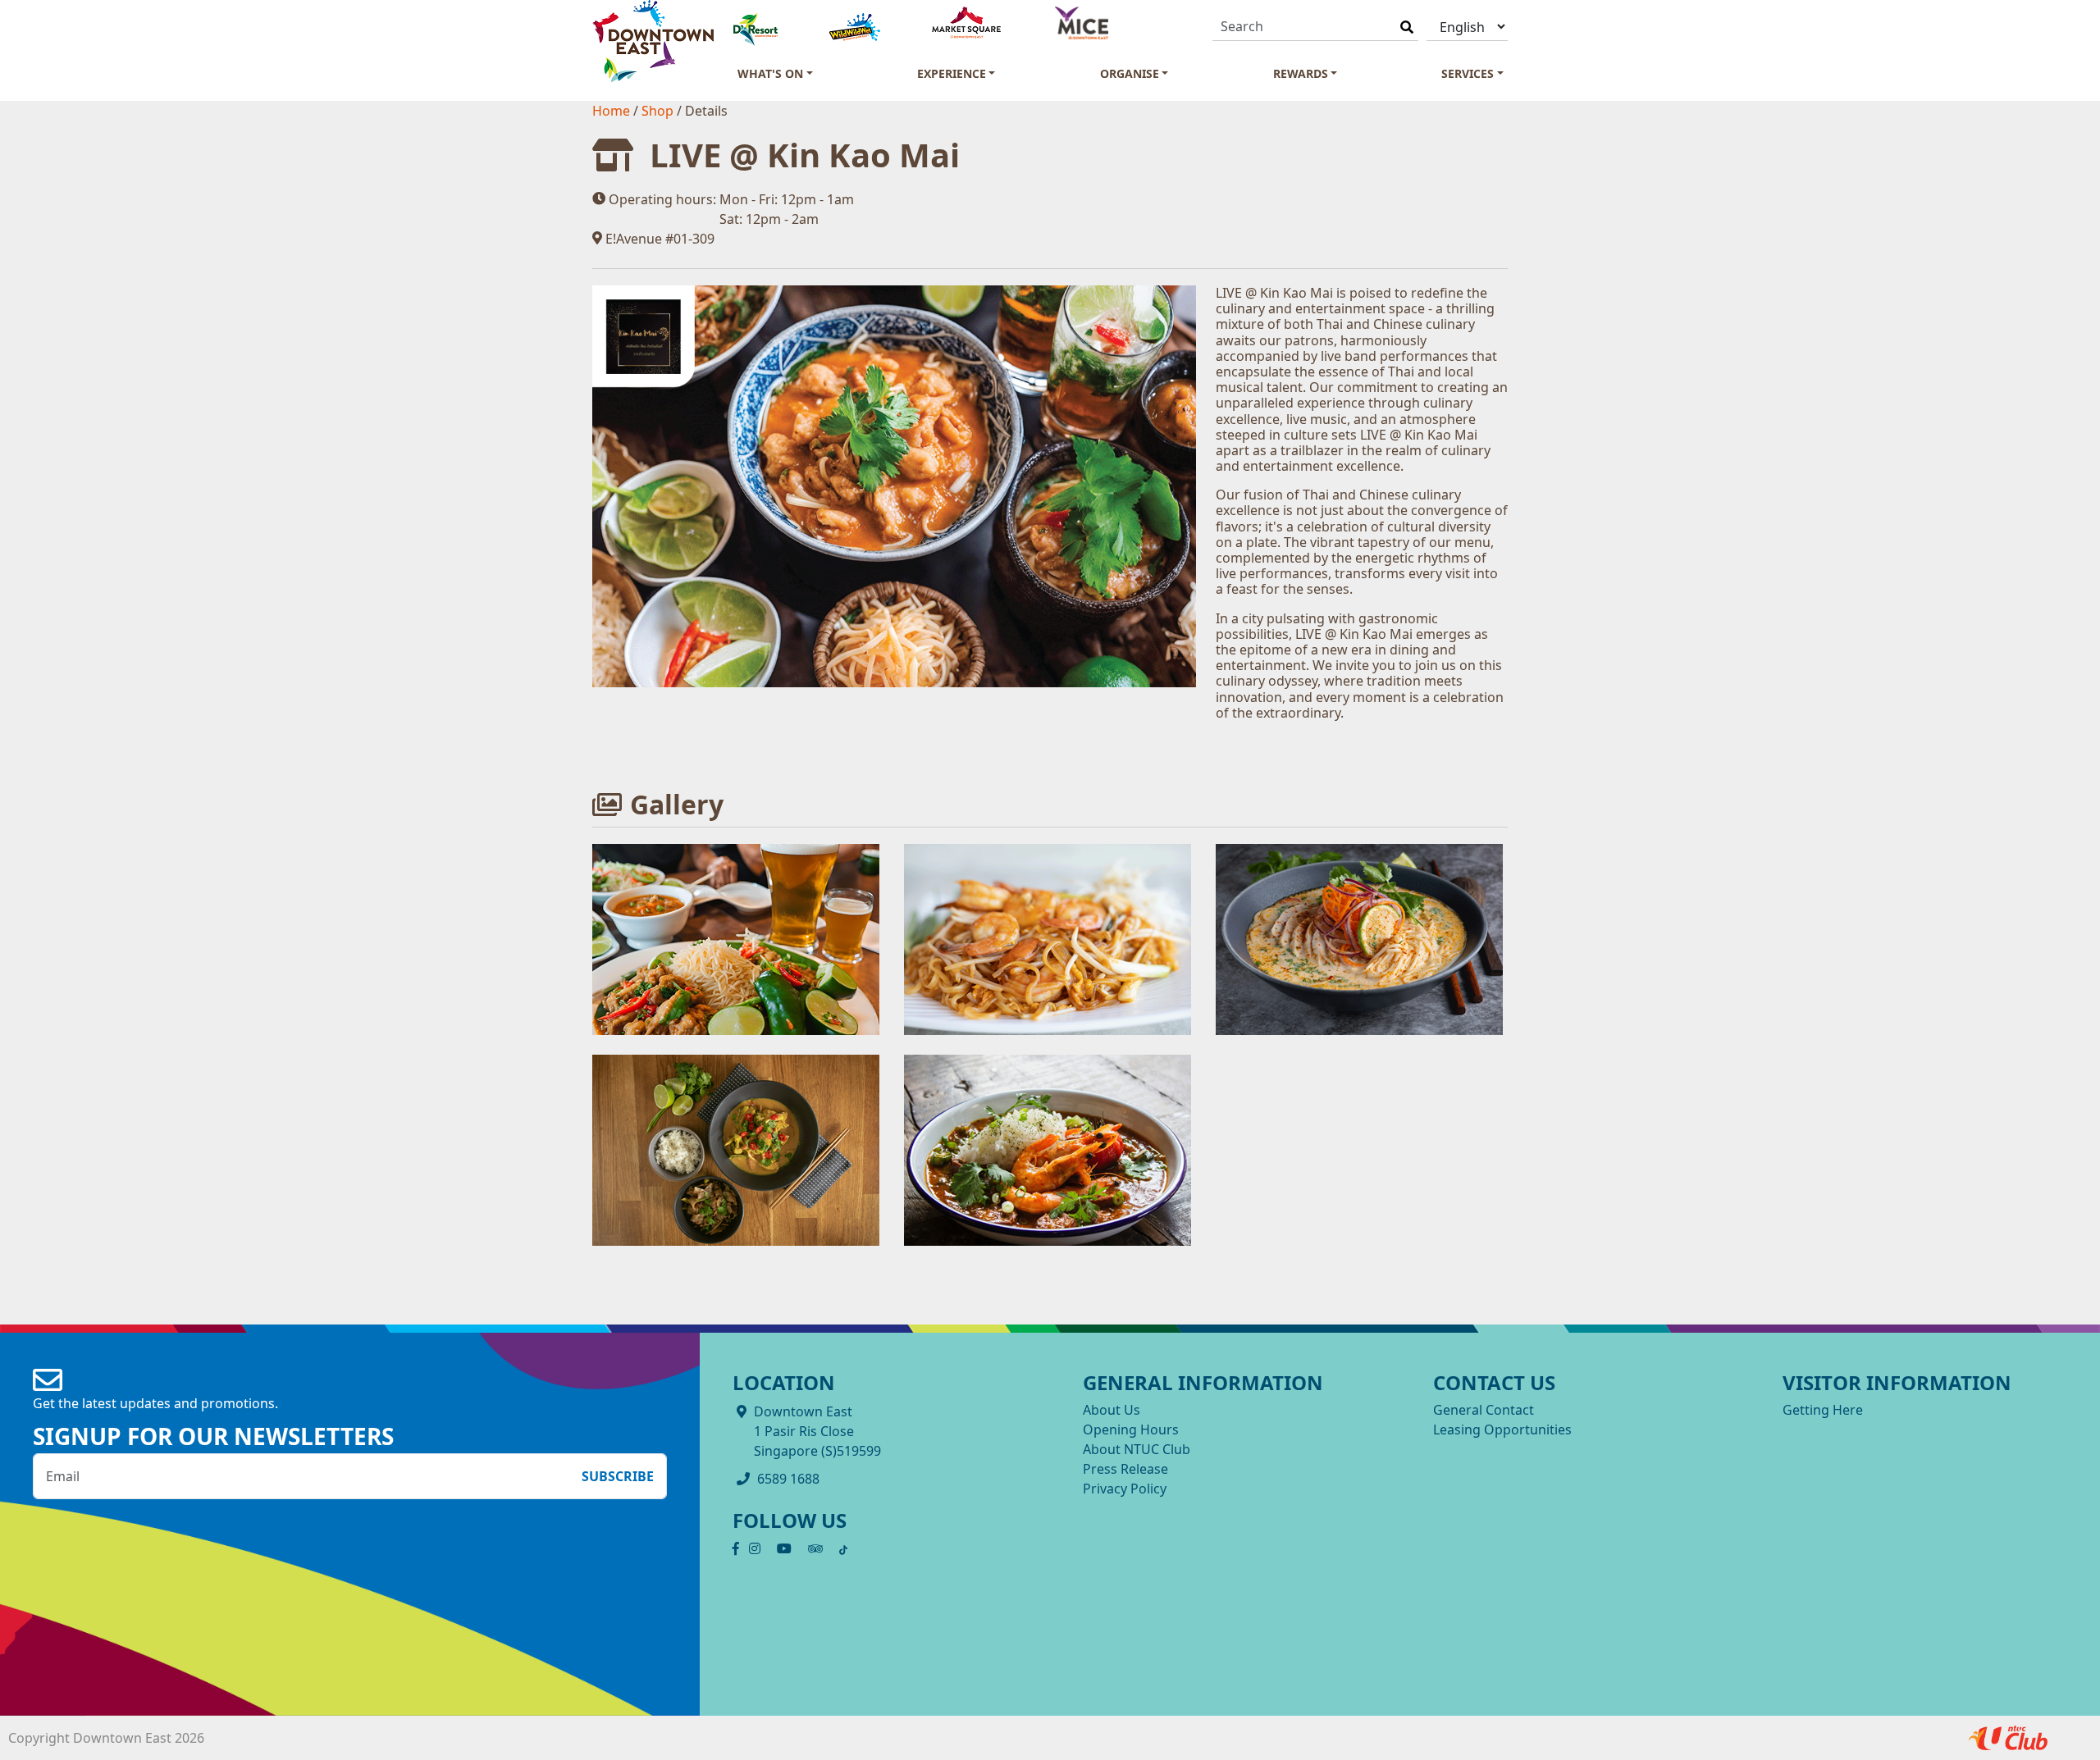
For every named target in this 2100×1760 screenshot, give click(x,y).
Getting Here (1823, 1410)
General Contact (1484, 1410)
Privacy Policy (1125, 1489)
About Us (1112, 1410)
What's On (770, 73)
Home (613, 111)
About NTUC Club (1137, 1449)
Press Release (1125, 1469)
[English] (1467, 27)
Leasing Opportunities (1502, 1429)
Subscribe (618, 1476)
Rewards (1301, 73)
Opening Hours (1131, 1429)
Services (1468, 73)
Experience (952, 73)
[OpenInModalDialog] (736, 938)
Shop (659, 111)
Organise (1130, 73)
